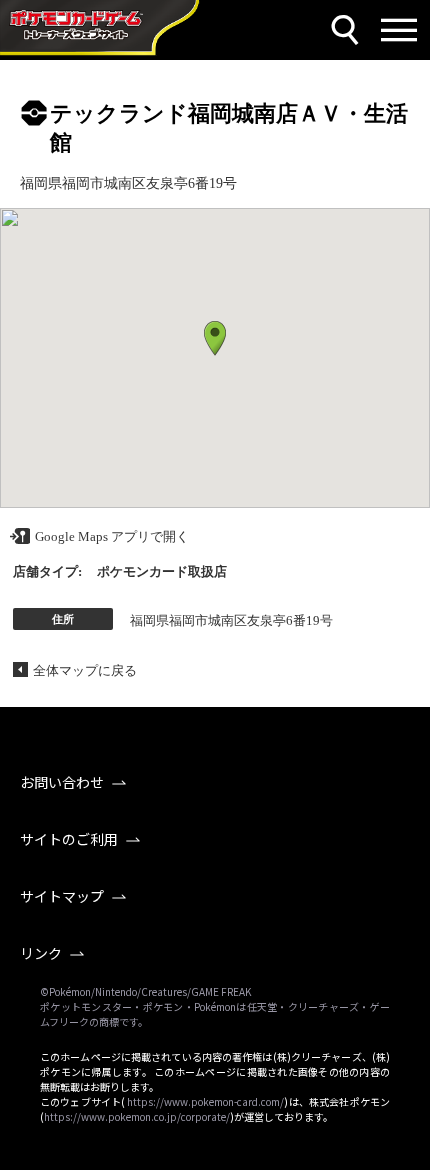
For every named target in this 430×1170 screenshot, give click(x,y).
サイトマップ (62, 896)
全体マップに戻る (85, 670)
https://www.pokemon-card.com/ (205, 1101)
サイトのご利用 (69, 839)
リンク (41, 953)
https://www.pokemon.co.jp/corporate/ (137, 1116)
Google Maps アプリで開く (112, 536)
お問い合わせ (62, 782)
